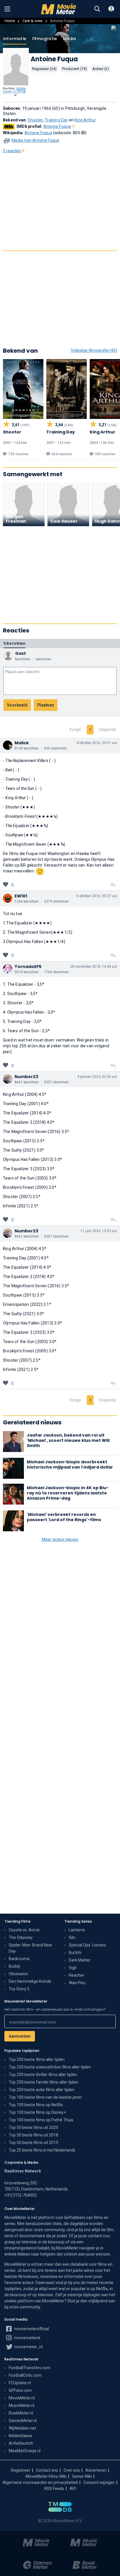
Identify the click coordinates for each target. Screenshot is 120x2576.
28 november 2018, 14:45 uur (94, 967)
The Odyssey (21, 1937)
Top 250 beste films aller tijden (37, 2059)
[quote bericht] (113, 885)
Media (69, 39)
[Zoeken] (97, 9)
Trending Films (17, 1921)
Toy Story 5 (19, 1989)
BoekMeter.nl (21, 2413)
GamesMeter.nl (23, 2421)
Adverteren (96, 2470)
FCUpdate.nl (20, 2383)
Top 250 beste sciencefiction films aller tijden (50, 2067)
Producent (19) (74, 69)
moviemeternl (27, 2338)
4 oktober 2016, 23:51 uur (97, 743)
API (73, 2489)
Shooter (35, 120)
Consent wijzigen (99, 2482)
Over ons (72, 2470)
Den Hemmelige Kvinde (30, 1981)
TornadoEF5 (28, 967)
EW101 (21, 896)
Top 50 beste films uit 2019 (33, 2143)
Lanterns (77, 1930)
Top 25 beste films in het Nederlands (42, 2150)
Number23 (26, 1077)
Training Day (56, 120)
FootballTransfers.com (30, 2368)
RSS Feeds (54, 2489)
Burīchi (75, 1953)
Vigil (73, 1968)
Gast (21, 653)
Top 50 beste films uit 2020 (33, 2127)
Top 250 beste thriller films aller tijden (43, 2075)
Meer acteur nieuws (60, 1539)
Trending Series (78, 1921)
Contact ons (47, 2470)
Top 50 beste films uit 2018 (33, 2135)
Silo (72, 1937)
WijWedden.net (22, 2428)
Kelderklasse (20, 2436)
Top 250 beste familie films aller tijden (44, 2082)
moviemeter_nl (28, 2347)
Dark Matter (80, 1960)
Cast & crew (32, 21)
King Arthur (85, 120)
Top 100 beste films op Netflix (36, 2105)
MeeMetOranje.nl (25, 2451)
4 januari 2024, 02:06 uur (97, 1077)
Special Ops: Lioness (87, 1945)
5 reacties (12, 151)
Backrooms (19, 1959)
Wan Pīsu (77, 1983)
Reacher (76, 1975)
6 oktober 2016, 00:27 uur (97, 896)
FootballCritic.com (25, 2375)
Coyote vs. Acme (24, 1930)
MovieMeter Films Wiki (46, 2476)
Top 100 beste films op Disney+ (37, 2112)
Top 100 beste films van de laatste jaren (45, 2097)
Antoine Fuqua (57, 126)
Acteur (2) (101, 69)
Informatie (15, 39)
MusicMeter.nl (22, 2405)
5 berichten (14, 643)
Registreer (21, 2470)
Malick (22, 743)
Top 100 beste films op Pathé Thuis (41, 2120)
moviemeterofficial (31, 2329)
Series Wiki (82, 2476)
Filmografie (45, 39)
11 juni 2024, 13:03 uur (99, 1231)
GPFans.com (20, 2390)
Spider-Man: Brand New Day (30, 1948)
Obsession (18, 1974)
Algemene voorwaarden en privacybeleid (40, 2482)
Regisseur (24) (44, 69)
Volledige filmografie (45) (94, 350)
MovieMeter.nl (22, 2398)
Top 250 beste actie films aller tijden (42, 2090)
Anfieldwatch (21, 2443)
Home (10, 21)
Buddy (15, 1966)
